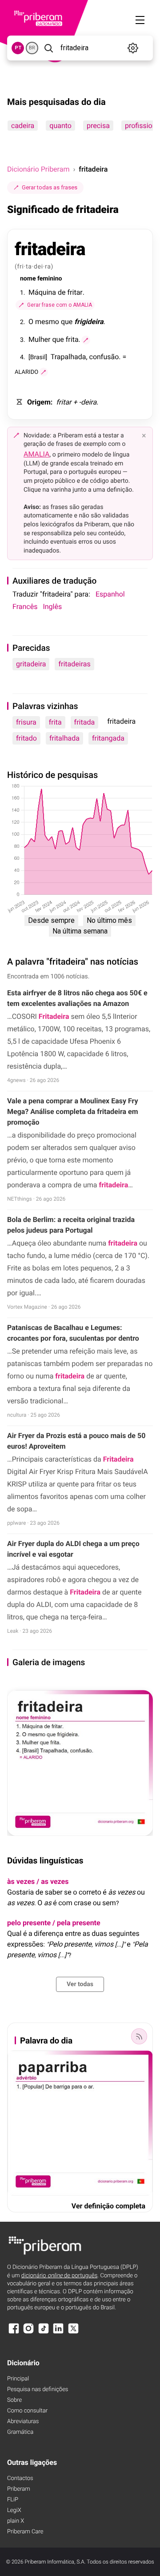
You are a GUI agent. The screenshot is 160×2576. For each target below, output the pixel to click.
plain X (16, 2521)
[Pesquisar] (48, 48)
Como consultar (27, 2411)
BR (32, 48)
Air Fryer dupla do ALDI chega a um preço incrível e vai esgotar (73, 1549)
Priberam (19, 2489)
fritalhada (64, 738)
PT (18, 48)
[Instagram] (28, 2333)
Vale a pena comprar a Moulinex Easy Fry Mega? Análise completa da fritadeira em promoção (73, 1112)
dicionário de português (60, 2276)
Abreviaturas (23, 2422)
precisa (98, 126)
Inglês (52, 607)
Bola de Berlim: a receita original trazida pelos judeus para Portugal (71, 1225)
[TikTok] (44, 2333)
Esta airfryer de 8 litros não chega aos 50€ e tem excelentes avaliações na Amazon (77, 998)
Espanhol (110, 594)
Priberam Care (25, 2532)
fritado (26, 738)
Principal (18, 2379)
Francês (25, 607)
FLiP (13, 2500)
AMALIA (37, 454)
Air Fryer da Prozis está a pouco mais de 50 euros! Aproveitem (76, 1441)
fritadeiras (74, 664)
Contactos (20, 2478)
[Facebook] (14, 2333)
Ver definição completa (108, 2206)
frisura (26, 722)
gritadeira (31, 664)
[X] (73, 2333)
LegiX (14, 2510)
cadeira (23, 126)
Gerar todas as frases (50, 187)
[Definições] (133, 48)
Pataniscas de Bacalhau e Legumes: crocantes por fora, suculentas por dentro (73, 1333)
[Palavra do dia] (139, 2036)
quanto (60, 126)
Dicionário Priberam (38, 169)
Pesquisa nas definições (38, 2390)
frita (55, 722)
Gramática (20, 2432)
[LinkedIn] (58, 2333)
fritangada (108, 738)
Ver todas (80, 1984)
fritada (85, 722)
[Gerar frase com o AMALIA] (86, 340)
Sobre (14, 2400)
